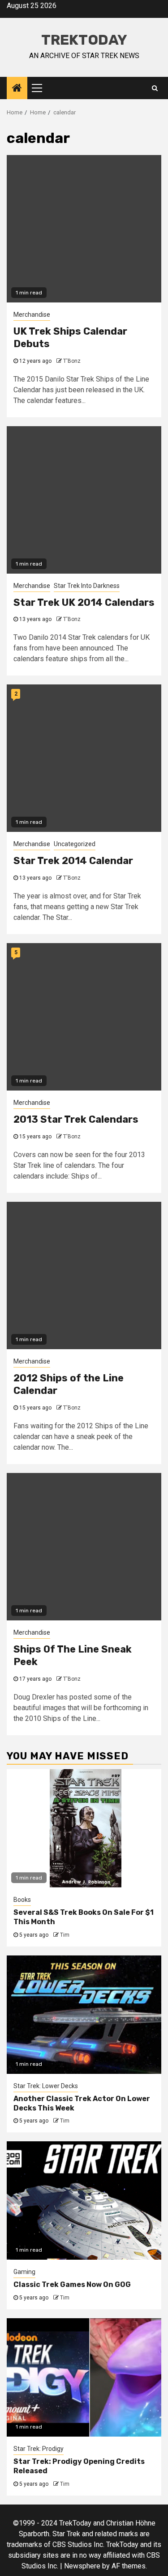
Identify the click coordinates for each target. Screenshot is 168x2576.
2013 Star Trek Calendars (76, 1119)
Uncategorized (75, 844)
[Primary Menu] (41, 88)
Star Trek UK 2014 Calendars (84, 602)
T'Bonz (72, 361)
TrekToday (84, 40)
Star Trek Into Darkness (87, 586)
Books (22, 1900)
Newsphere (82, 2566)
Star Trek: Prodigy (39, 2449)
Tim (65, 1935)
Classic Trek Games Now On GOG (72, 2284)
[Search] (155, 88)
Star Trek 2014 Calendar (73, 861)
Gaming (24, 2272)
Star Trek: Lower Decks (46, 2086)
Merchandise (32, 315)
